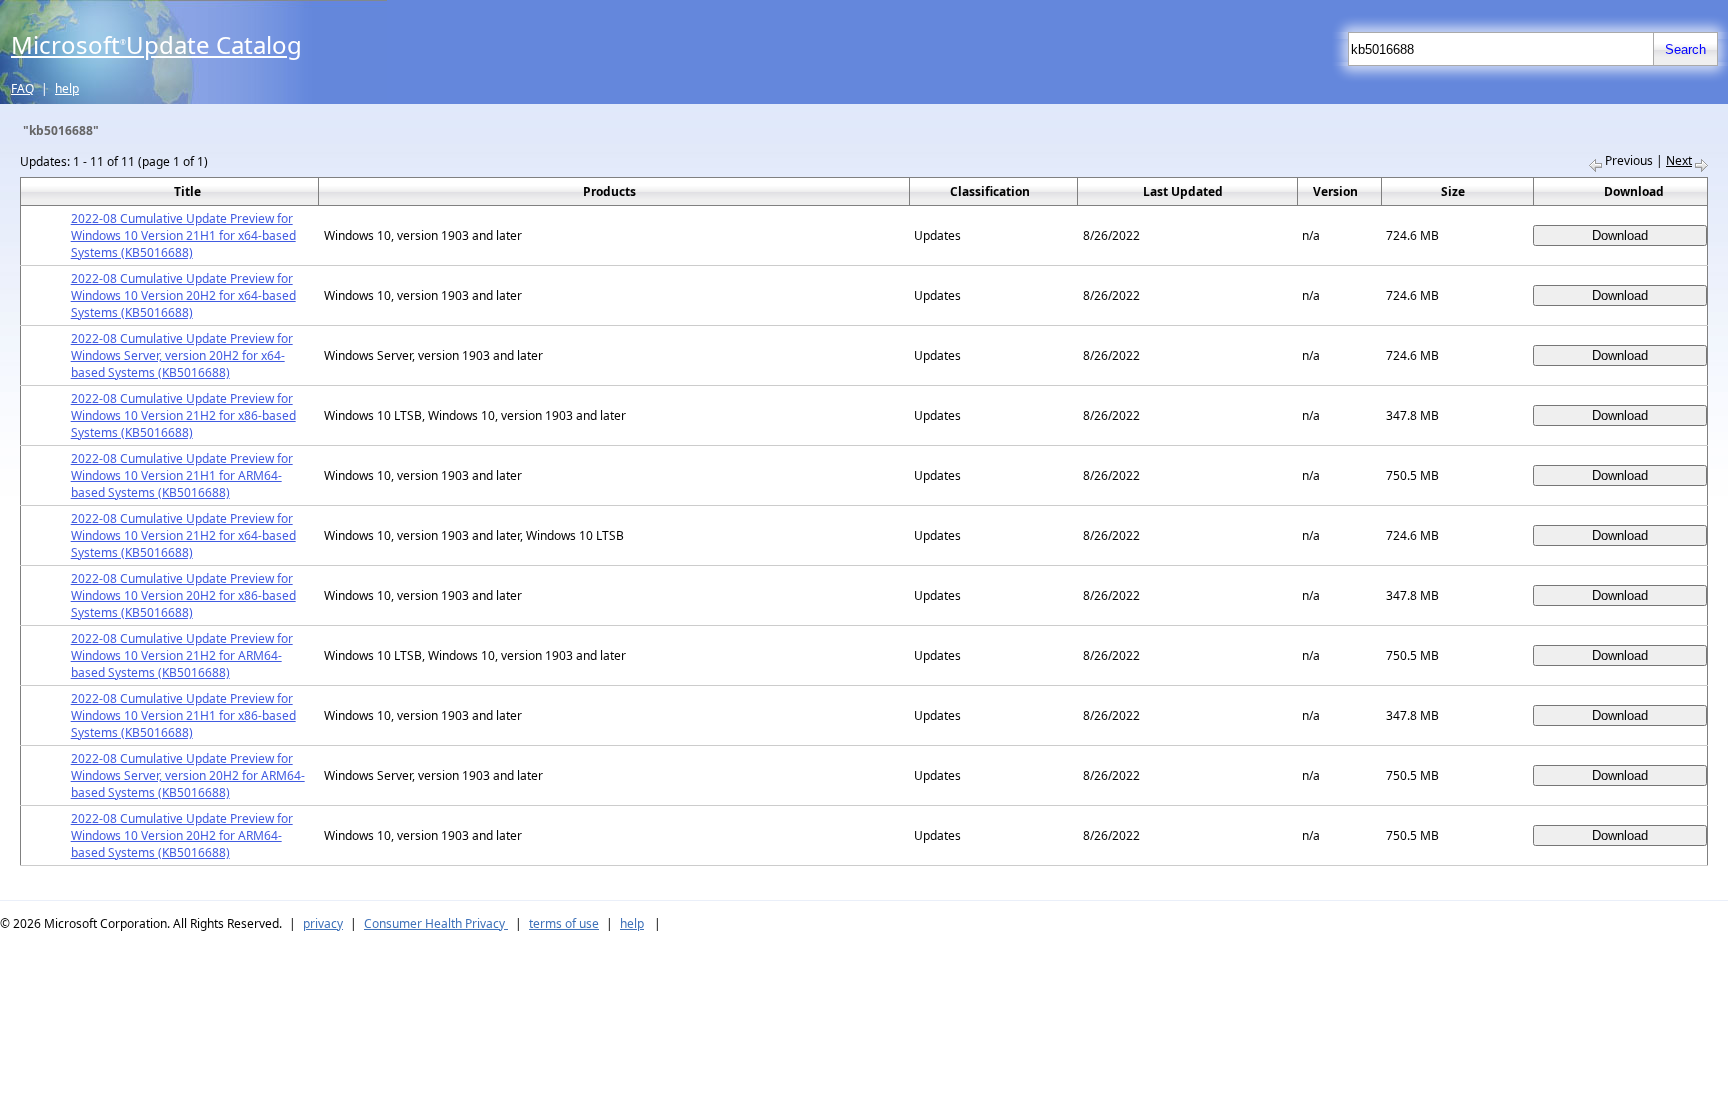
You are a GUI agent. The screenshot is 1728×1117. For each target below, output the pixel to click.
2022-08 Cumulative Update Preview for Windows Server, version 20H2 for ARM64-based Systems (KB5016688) (188, 775)
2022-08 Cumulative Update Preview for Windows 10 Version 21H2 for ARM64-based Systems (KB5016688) (182, 655)
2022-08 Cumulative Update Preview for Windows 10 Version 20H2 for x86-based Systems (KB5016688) (183, 595)
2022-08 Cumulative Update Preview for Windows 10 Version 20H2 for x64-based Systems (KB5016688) (183, 295)
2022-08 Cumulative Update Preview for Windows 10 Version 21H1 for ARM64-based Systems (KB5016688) (182, 475)
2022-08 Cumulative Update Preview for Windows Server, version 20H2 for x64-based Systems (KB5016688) (182, 355)
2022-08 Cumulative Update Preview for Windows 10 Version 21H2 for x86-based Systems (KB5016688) (183, 415)
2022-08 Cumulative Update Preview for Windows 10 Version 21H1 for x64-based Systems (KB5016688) (183, 235)
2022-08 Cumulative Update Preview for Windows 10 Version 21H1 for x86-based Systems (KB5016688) (183, 715)
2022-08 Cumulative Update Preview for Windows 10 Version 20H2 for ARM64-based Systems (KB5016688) (182, 835)
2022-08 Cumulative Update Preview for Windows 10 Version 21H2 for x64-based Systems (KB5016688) (183, 535)
